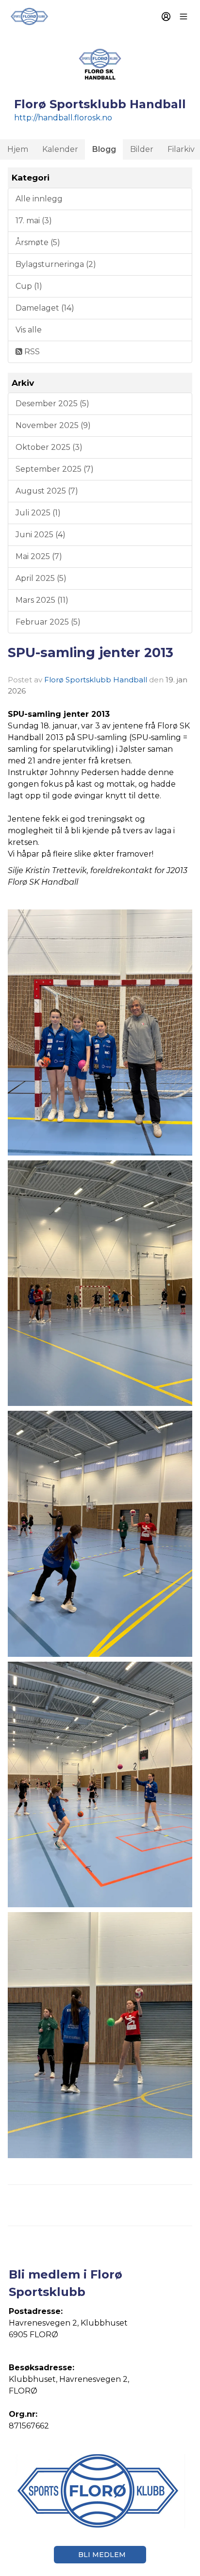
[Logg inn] (166, 17)
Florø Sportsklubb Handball (96, 680)
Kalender (60, 149)
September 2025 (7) (55, 469)
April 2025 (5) (41, 578)
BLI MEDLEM (102, 2555)
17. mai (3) (34, 221)
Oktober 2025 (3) (49, 447)
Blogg (104, 149)
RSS (31, 352)
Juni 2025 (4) (41, 535)
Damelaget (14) (45, 308)
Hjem (18, 149)
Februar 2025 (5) (48, 622)
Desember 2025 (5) (52, 404)
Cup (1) (29, 286)
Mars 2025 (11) (42, 600)
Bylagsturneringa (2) (56, 264)
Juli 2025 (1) (38, 513)
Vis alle (29, 330)
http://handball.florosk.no (63, 118)
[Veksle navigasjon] (183, 17)
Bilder (142, 149)
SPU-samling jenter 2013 (91, 652)
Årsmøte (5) (38, 242)
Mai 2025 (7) (39, 556)
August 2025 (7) (47, 491)
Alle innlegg (39, 199)
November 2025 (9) (53, 425)
